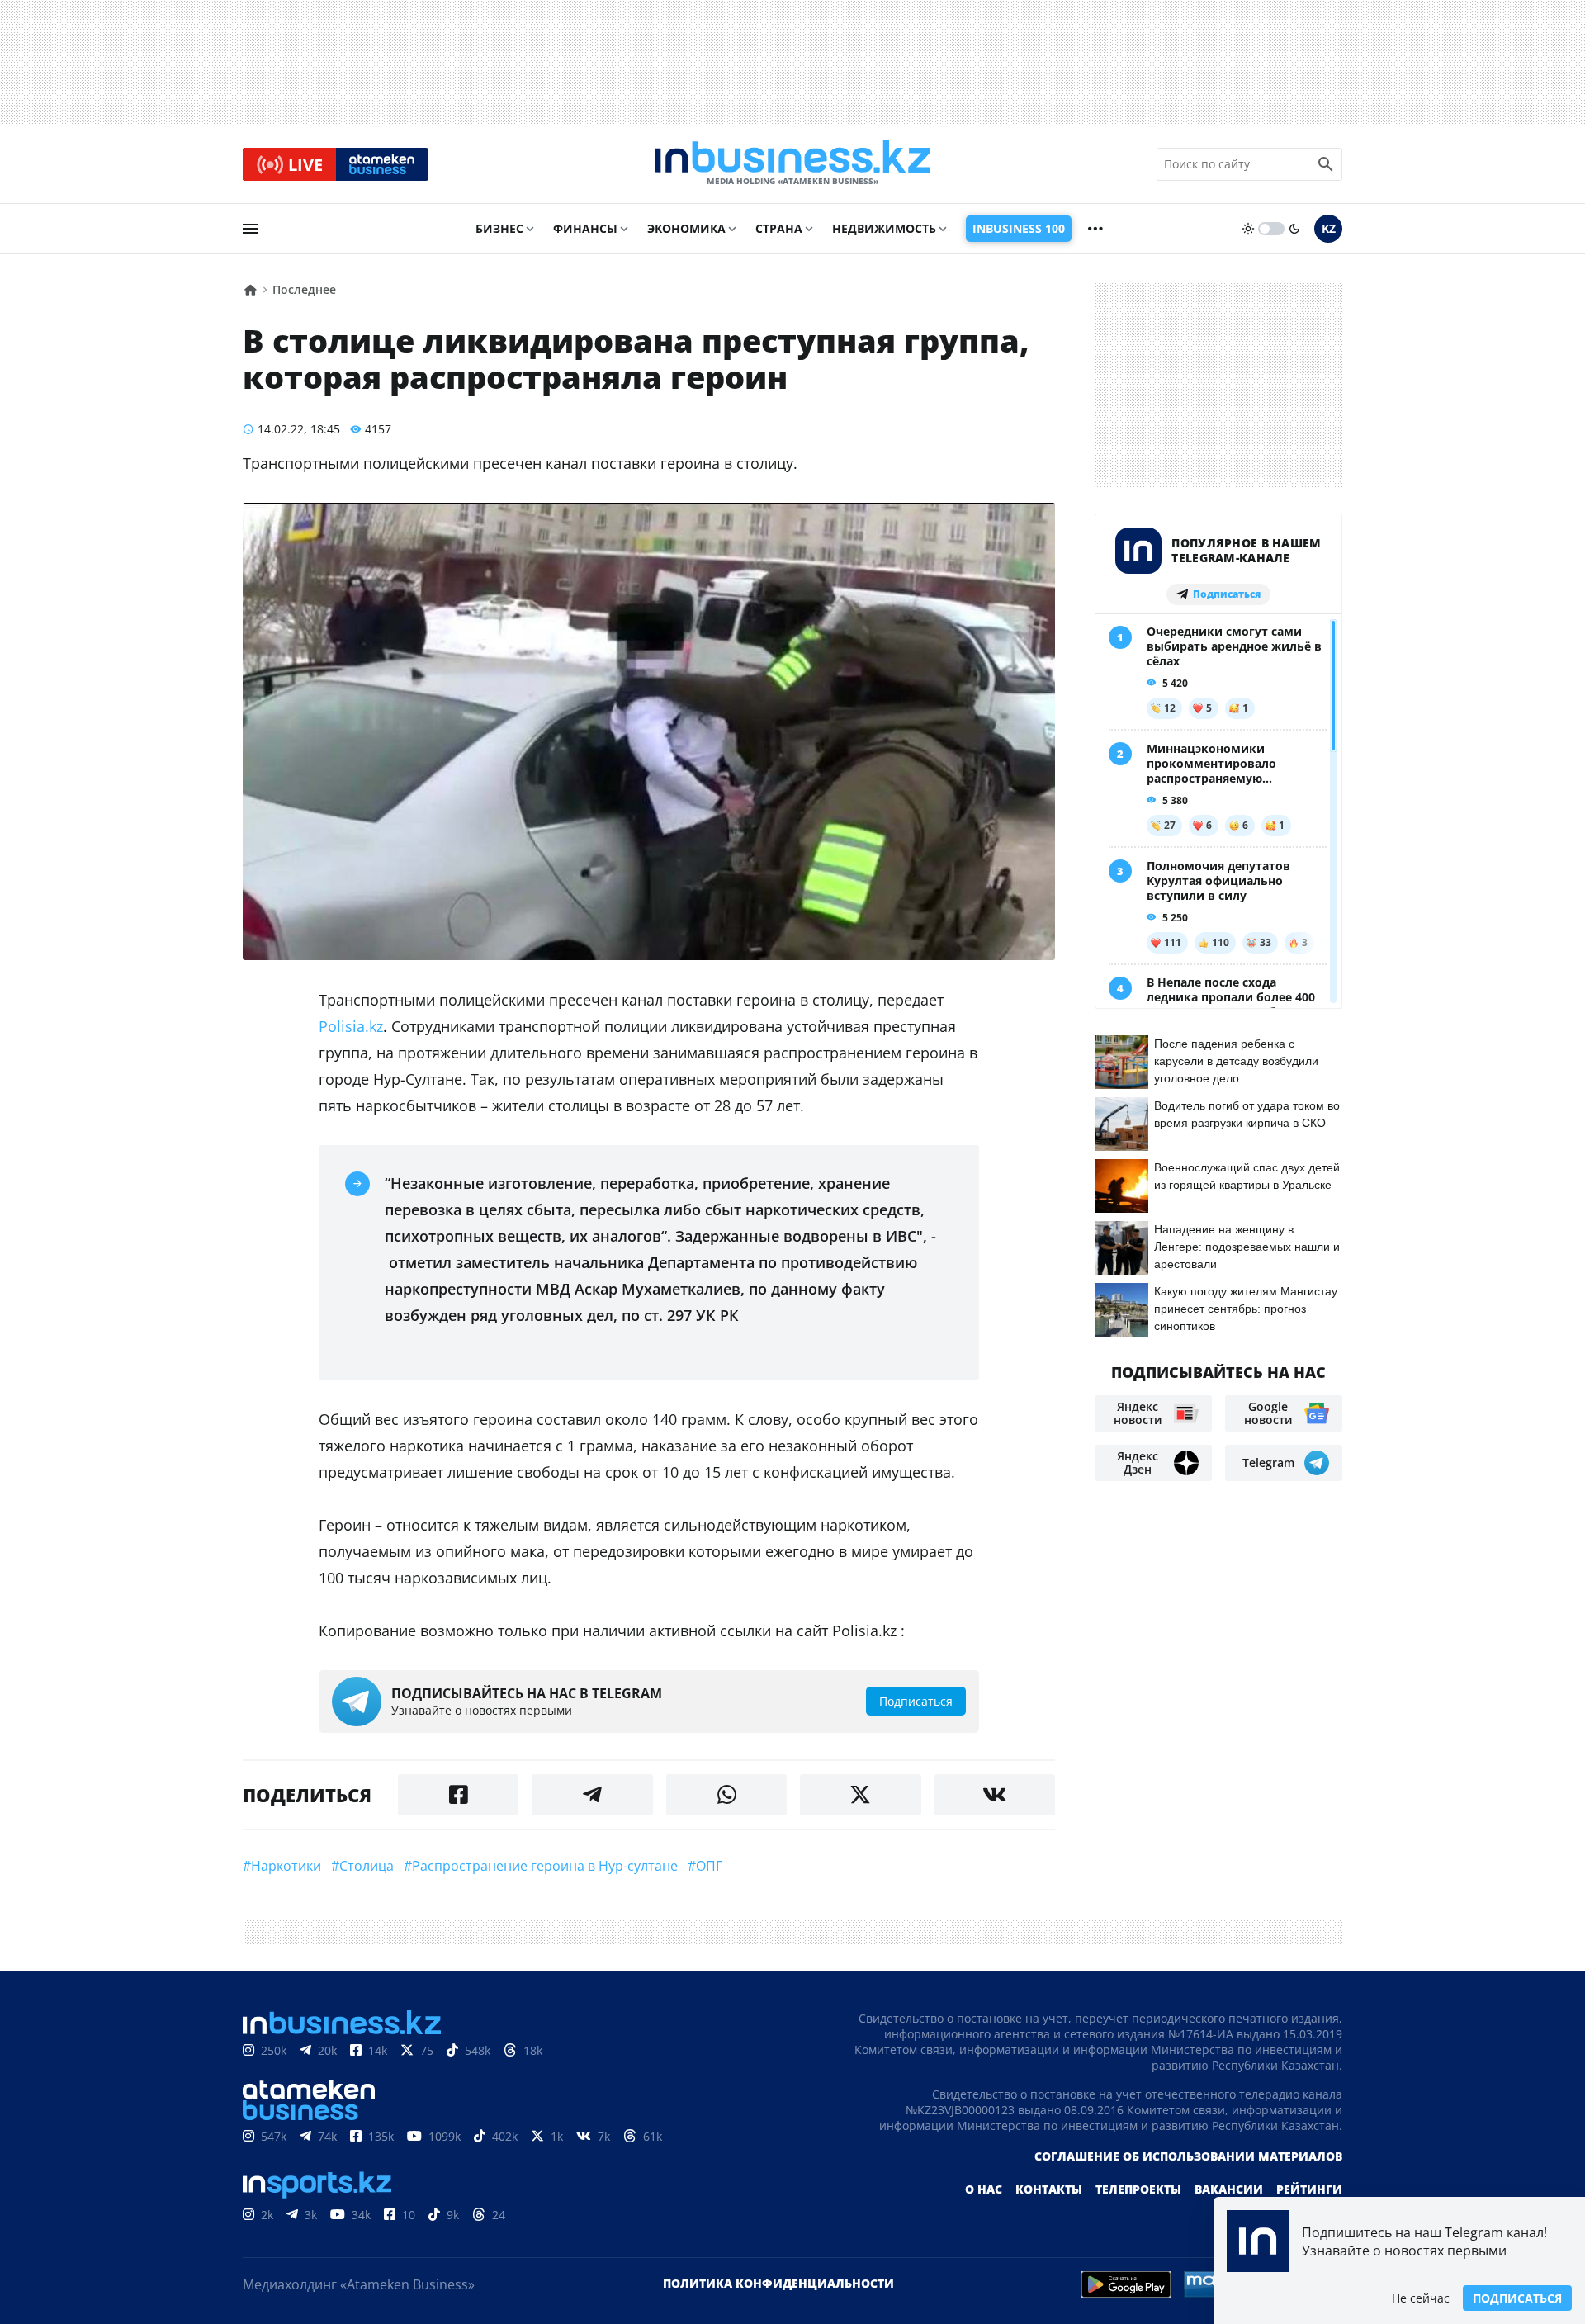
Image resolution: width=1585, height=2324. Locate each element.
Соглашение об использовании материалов (1188, 2156)
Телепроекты (1138, 2189)
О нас (984, 2189)
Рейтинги (1309, 2189)
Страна (779, 228)
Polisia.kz (351, 1026)
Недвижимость (884, 228)
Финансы (585, 228)
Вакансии (1229, 2189)
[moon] (1294, 229)
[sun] (1248, 229)
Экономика (686, 228)
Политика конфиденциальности (778, 2283)
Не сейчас (1421, 2298)
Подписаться (1517, 2298)
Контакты (1049, 2189)
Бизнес (499, 228)
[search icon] (1326, 164)
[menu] (250, 229)
